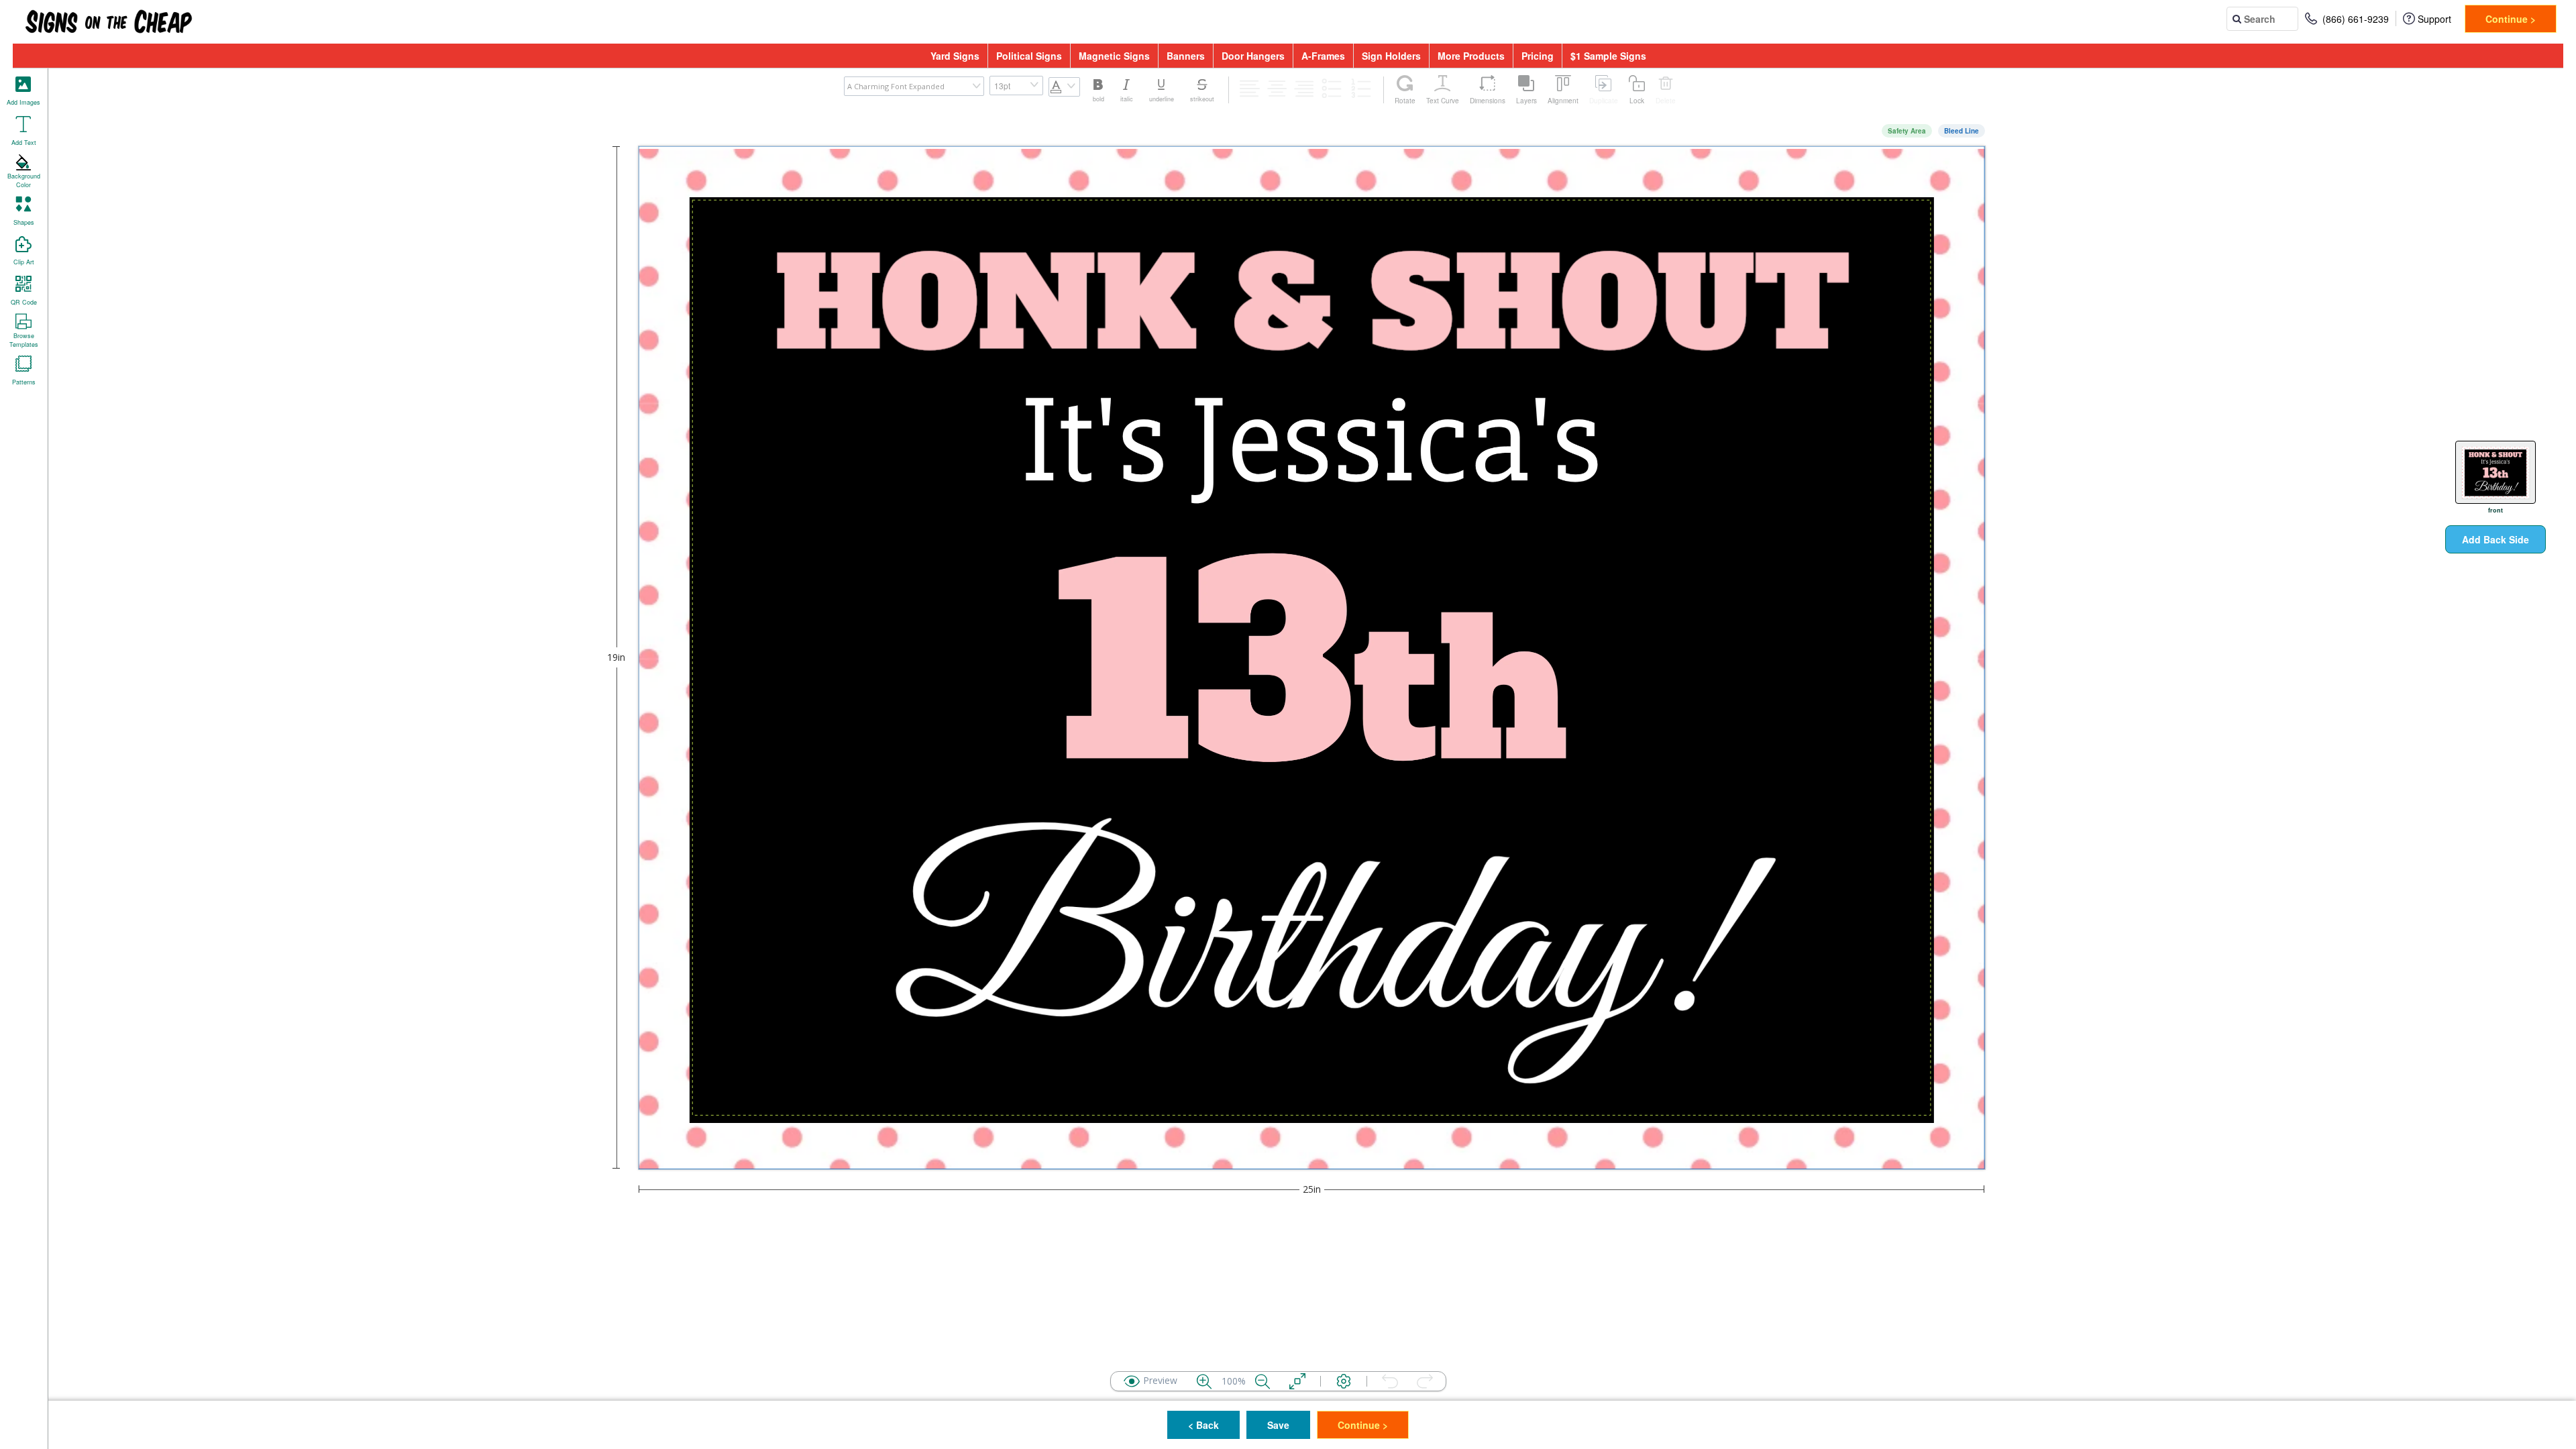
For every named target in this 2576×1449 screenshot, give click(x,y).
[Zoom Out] (1263, 1381)
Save (1278, 1425)
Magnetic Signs (1114, 56)
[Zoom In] (1204, 1381)
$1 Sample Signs (1608, 56)
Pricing (1538, 56)
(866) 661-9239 (2356, 19)
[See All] (1297, 1381)
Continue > (2511, 19)
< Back (1203, 1425)
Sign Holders (1391, 56)
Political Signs (1029, 56)
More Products (1471, 56)
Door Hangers (1253, 56)
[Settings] (1344, 1381)
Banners (1186, 56)
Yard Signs (955, 56)
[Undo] (1390, 1381)
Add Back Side (2495, 539)
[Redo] (1425, 1381)
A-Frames (1323, 56)
